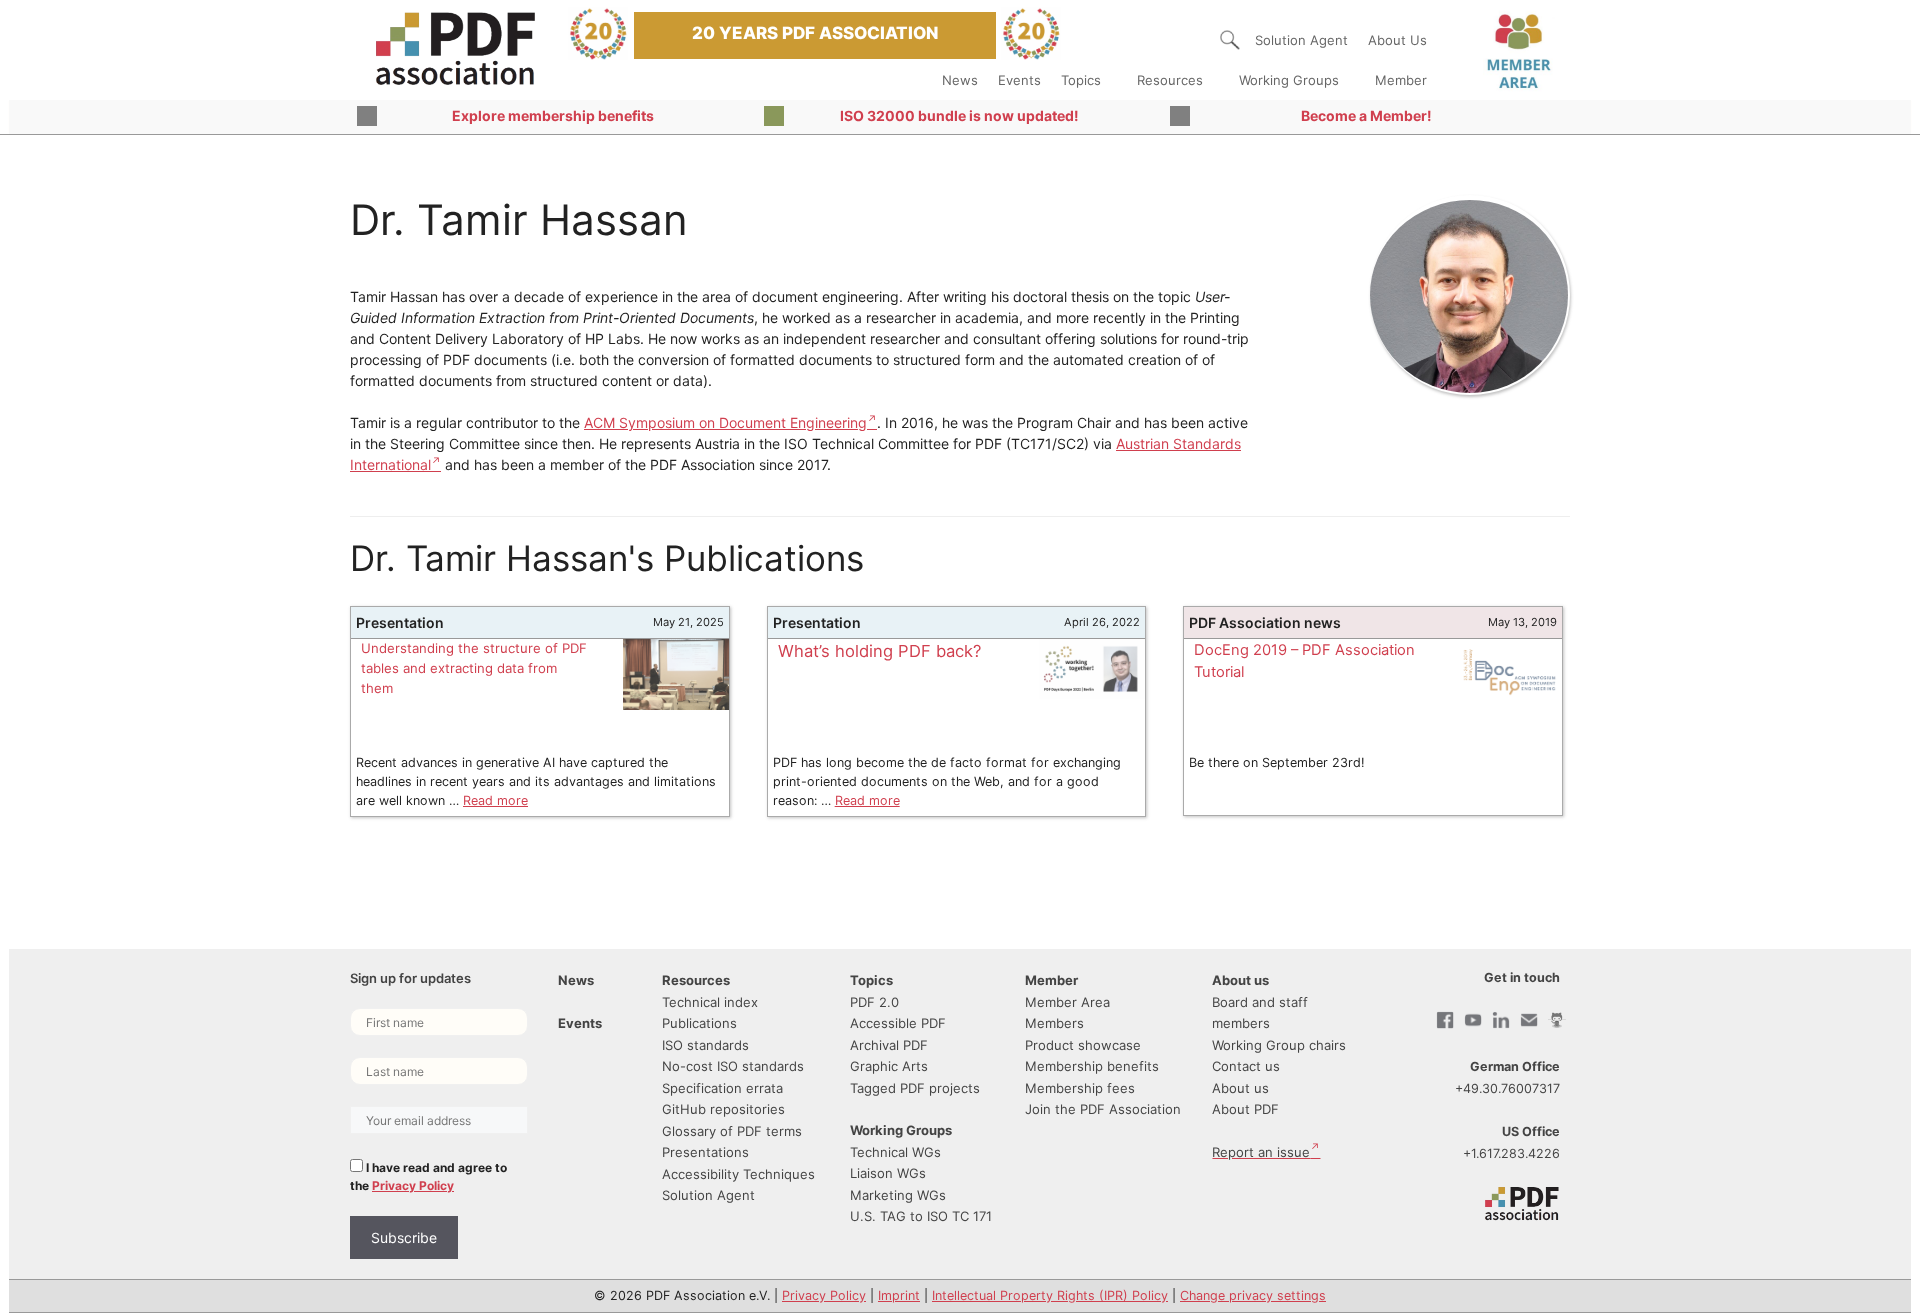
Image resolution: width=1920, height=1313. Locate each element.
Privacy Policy (413, 1185)
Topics (1081, 80)
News (960, 80)
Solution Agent (1301, 40)
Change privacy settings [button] (1253, 1295)
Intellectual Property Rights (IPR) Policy (1050, 1295)
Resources (1170, 80)
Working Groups (1289, 80)
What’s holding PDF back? (879, 651)
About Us (1397, 40)
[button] (1230, 40)
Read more (495, 800)
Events (1019, 80)
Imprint (899, 1295)
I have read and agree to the (428, 1176)
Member (1401, 80)
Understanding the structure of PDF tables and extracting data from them (474, 668)
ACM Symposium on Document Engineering (725, 422)
